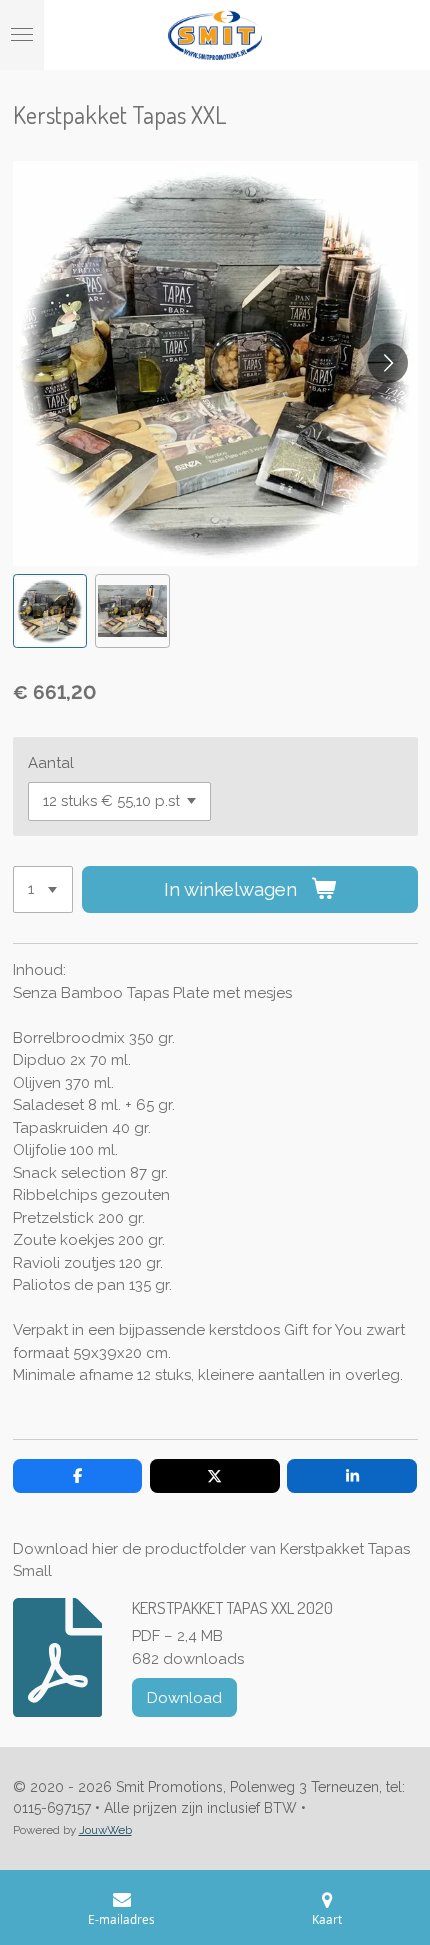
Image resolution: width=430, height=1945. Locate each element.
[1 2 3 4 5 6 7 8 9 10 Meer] (43, 889)
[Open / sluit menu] (22, 35)
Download (184, 1698)
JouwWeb (105, 1830)
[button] (50, 611)
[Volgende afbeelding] (388, 363)
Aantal (51, 763)
